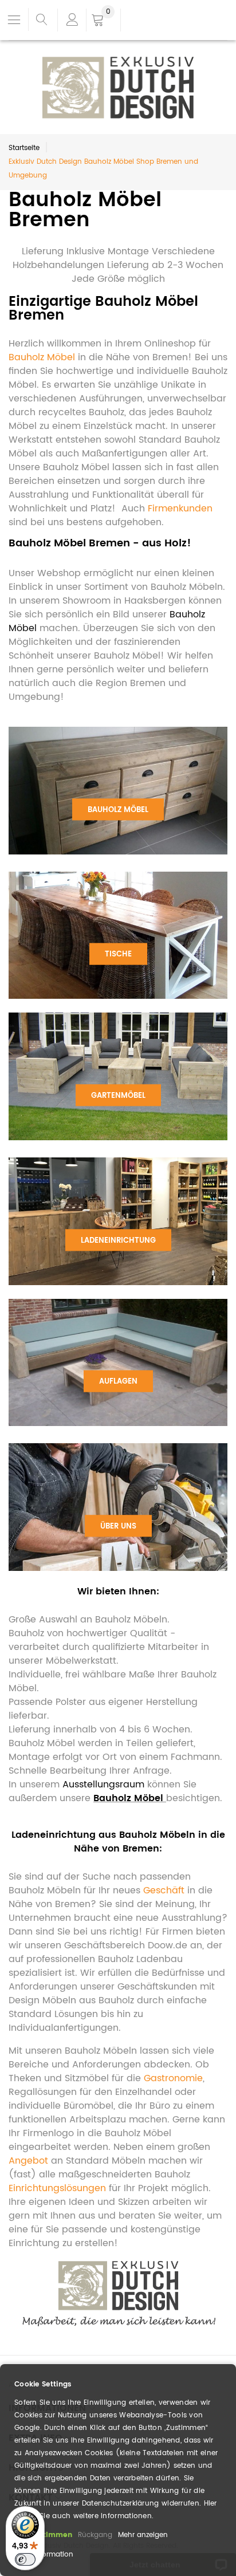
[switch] (25, 2559)
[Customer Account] (72, 20)
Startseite (24, 148)
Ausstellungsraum (103, 1785)
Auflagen (118, 1382)
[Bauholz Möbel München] (118, 2266)
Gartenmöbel (118, 1095)
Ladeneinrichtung (118, 1240)
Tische (118, 954)
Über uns (118, 1526)
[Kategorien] (14, 19)
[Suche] (42, 20)
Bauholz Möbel (118, 810)
